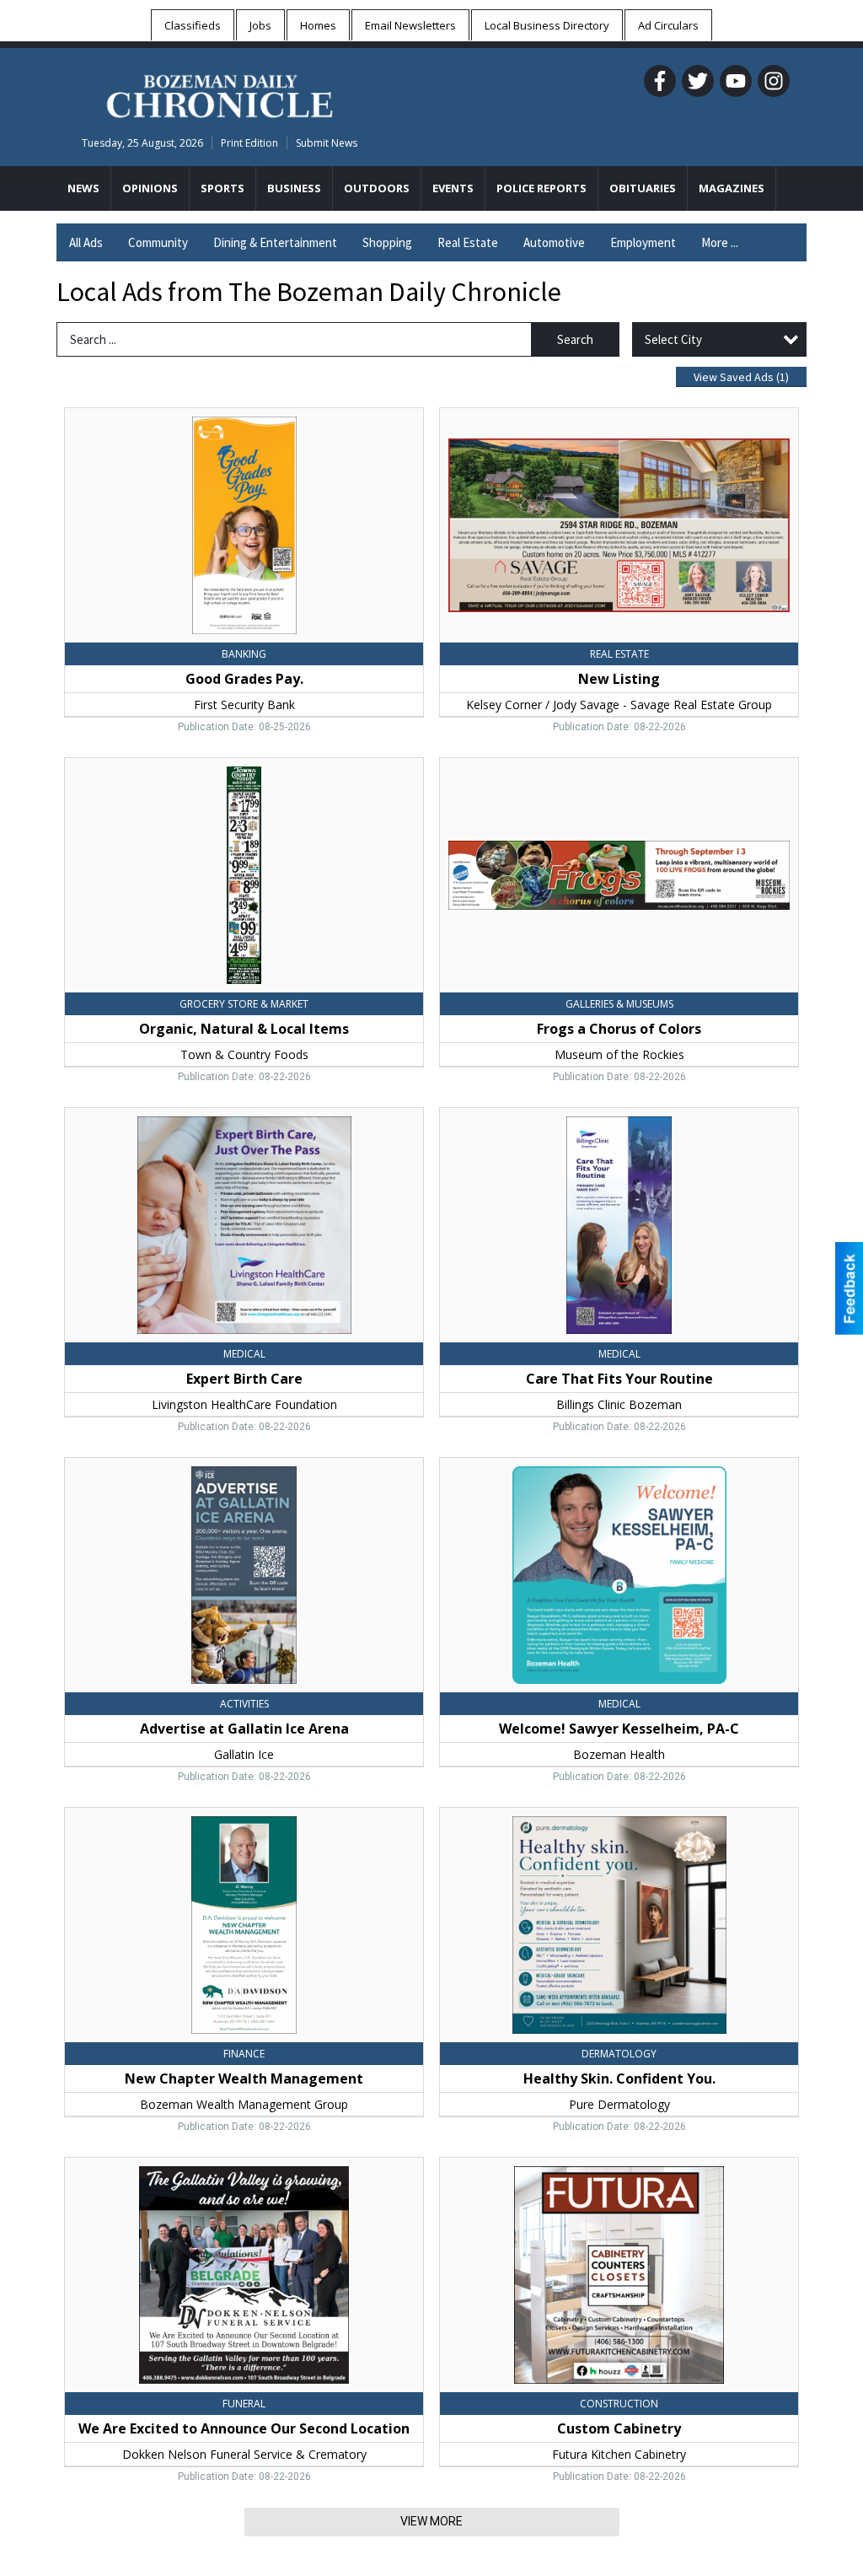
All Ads (86, 242)
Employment (643, 242)
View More (431, 2521)
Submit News (327, 143)
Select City (673, 339)
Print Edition (249, 143)
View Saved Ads (741, 377)
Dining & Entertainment (275, 242)
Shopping (387, 242)
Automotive (554, 242)
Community (158, 242)
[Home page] (220, 94)
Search (575, 339)
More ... (720, 242)
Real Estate (468, 242)
